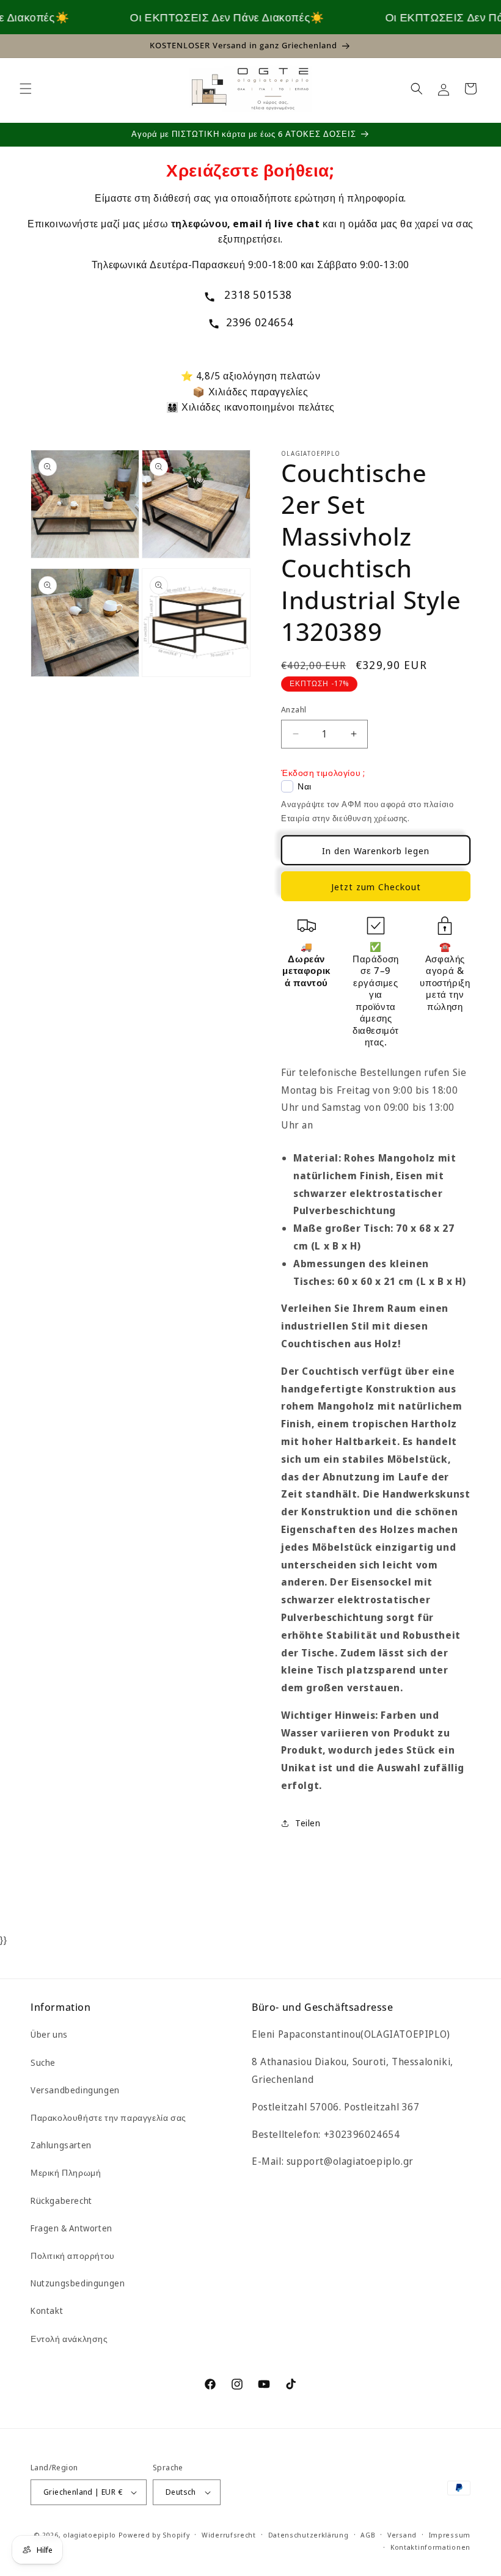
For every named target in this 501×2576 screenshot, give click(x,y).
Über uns (49, 2034)
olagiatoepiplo (90, 2535)
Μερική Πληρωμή (66, 2172)
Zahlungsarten (61, 2145)
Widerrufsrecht (229, 2535)
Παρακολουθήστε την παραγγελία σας (108, 2117)
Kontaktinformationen (430, 2547)
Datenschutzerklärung (309, 2535)
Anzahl (294, 709)
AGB (368, 2535)
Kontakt (47, 2311)
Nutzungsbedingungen (78, 2283)
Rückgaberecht (61, 2201)
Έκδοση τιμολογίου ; (323, 773)
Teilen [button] (308, 1823)
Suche (43, 2062)
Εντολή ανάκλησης (69, 2339)
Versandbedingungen (75, 2090)
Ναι (305, 786)
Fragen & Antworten (71, 2228)
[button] (26, 89)
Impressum (450, 2535)
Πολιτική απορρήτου (73, 2256)
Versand (402, 2535)
